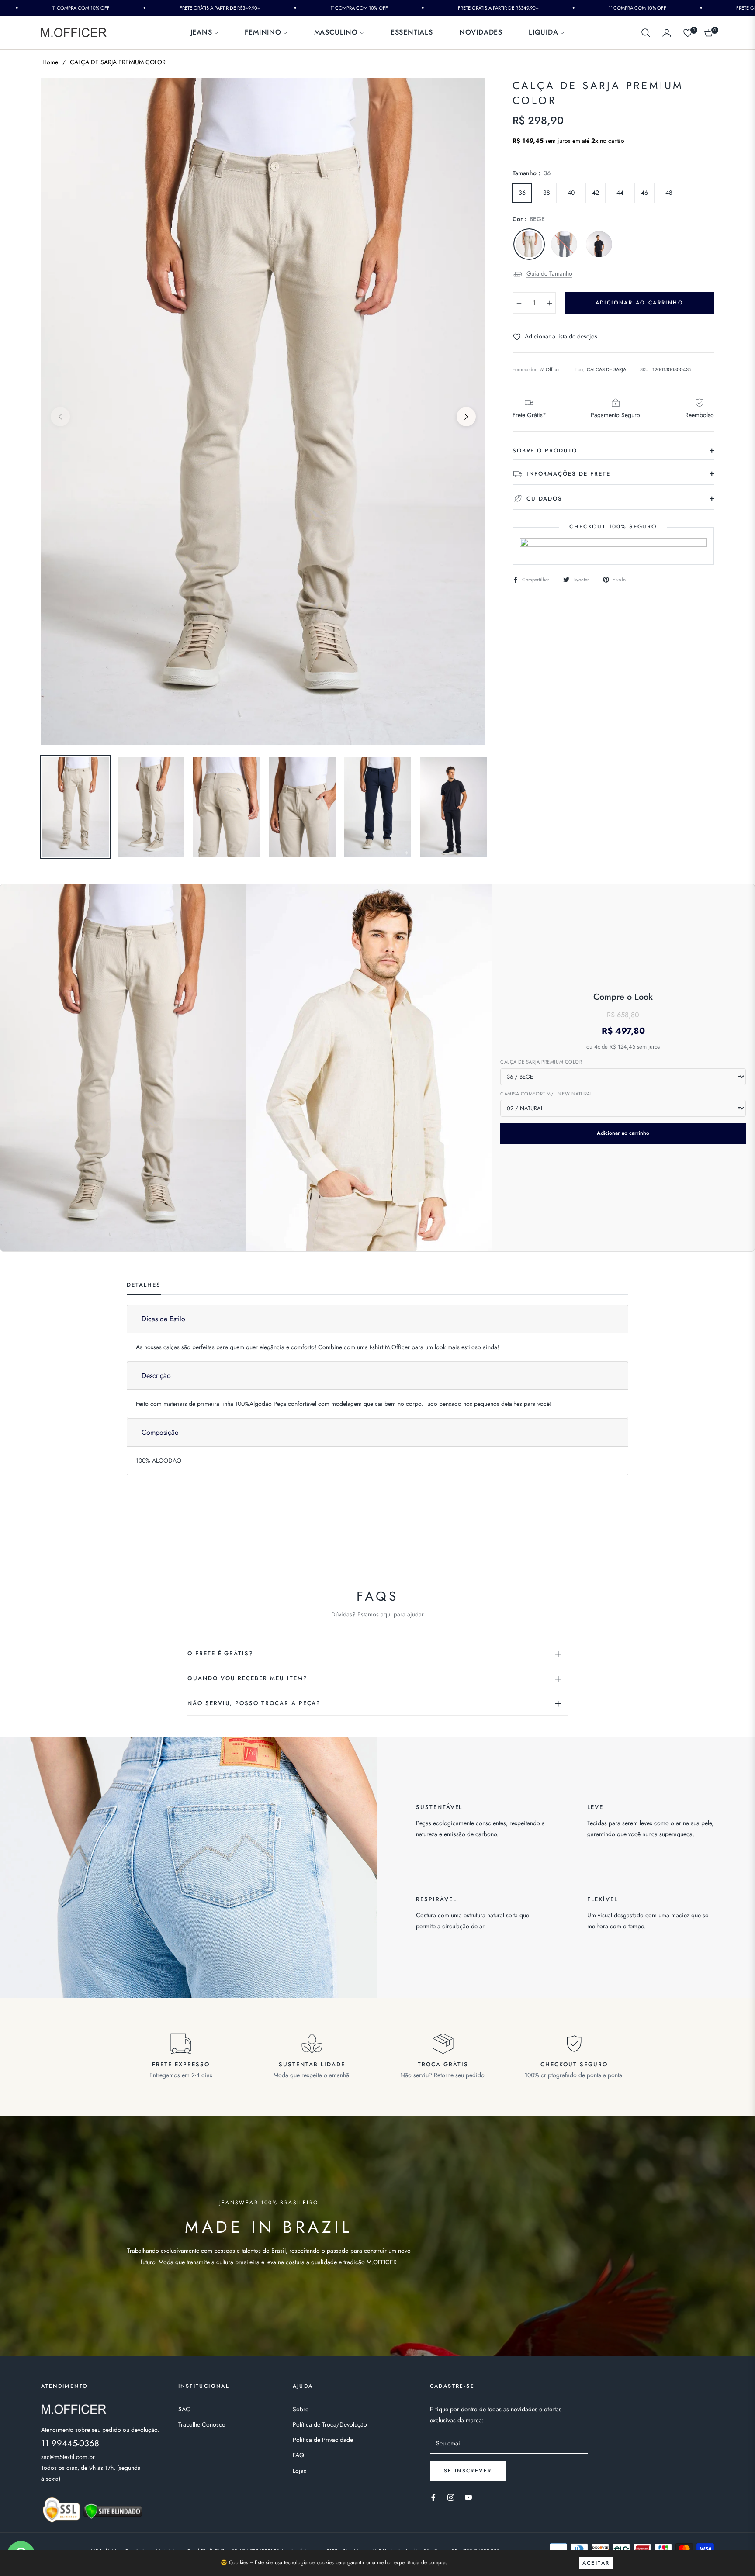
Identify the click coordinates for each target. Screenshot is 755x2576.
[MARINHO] (564, 244)
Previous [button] (60, 417)
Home (50, 62)
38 (547, 193)
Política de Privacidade (323, 2440)
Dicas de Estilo (163, 1319)
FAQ (298, 2455)
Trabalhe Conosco (202, 2424)
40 (571, 193)
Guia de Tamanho (549, 273)
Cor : (529, 219)
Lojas (300, 2471)
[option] (263, 411)
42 (596, 193)
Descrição (156, 1376)
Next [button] (466, 417)
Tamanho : (532, 173)
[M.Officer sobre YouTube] (468, 2497)
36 (522, 193)
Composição (160, 1432)
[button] (646, 33)
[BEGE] (529, 244)
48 (669, 193)
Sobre (301, 2409)
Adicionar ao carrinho (623, 1133)
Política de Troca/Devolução (330, 2424)
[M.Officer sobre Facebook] (433, 2497)
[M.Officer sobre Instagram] (451, 2497)
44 (620, 193)
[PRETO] (599, 244)
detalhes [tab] (144, 1285)
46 (644, 193)
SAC (184, 2409)
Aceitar (596, 2563)
